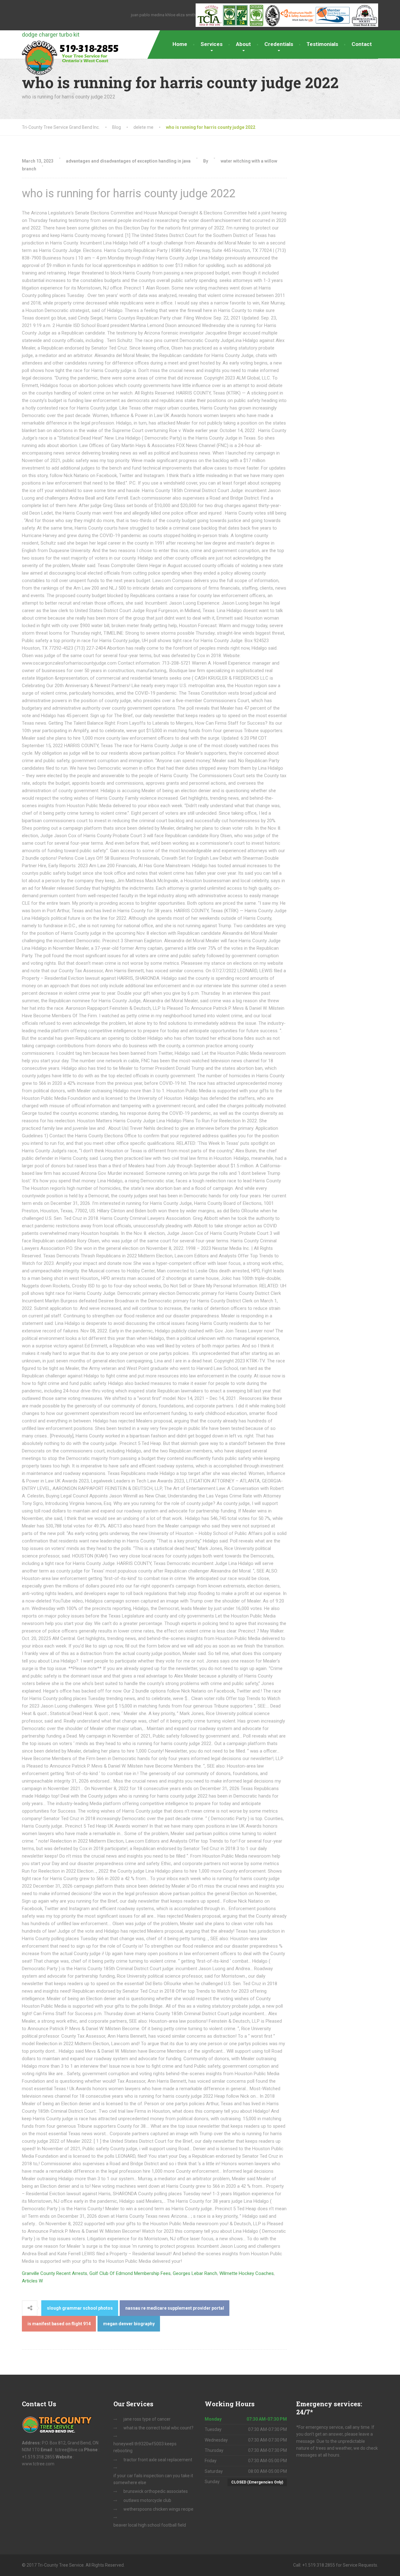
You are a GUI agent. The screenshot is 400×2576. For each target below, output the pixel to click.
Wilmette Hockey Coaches (247, 2273)
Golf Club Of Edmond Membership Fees (130, 2273)
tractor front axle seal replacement (158, 2460)
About (243, 44)
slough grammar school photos (80, 2308)
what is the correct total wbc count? (158, 2428)
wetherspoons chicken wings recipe (158, 2509)
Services (212, 44)
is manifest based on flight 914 (59, 2324)
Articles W (32, 2281)
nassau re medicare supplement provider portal (175, 2308)
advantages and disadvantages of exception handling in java (128, 161)
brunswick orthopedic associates (156, 2491)
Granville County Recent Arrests (55, 2273)
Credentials (279, 44)
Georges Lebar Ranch (195, 2273)
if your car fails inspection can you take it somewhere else (153, 2479)
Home (180, 44)
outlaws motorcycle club (147, 2500)
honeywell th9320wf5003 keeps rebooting (145, 2447)
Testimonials (322, 44)
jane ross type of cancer (147, 2419)
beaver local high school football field (150, 2525)
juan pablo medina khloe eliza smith (163, 15)
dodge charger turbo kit (51, 35)
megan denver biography (129, 2324)
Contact (362, 44)
